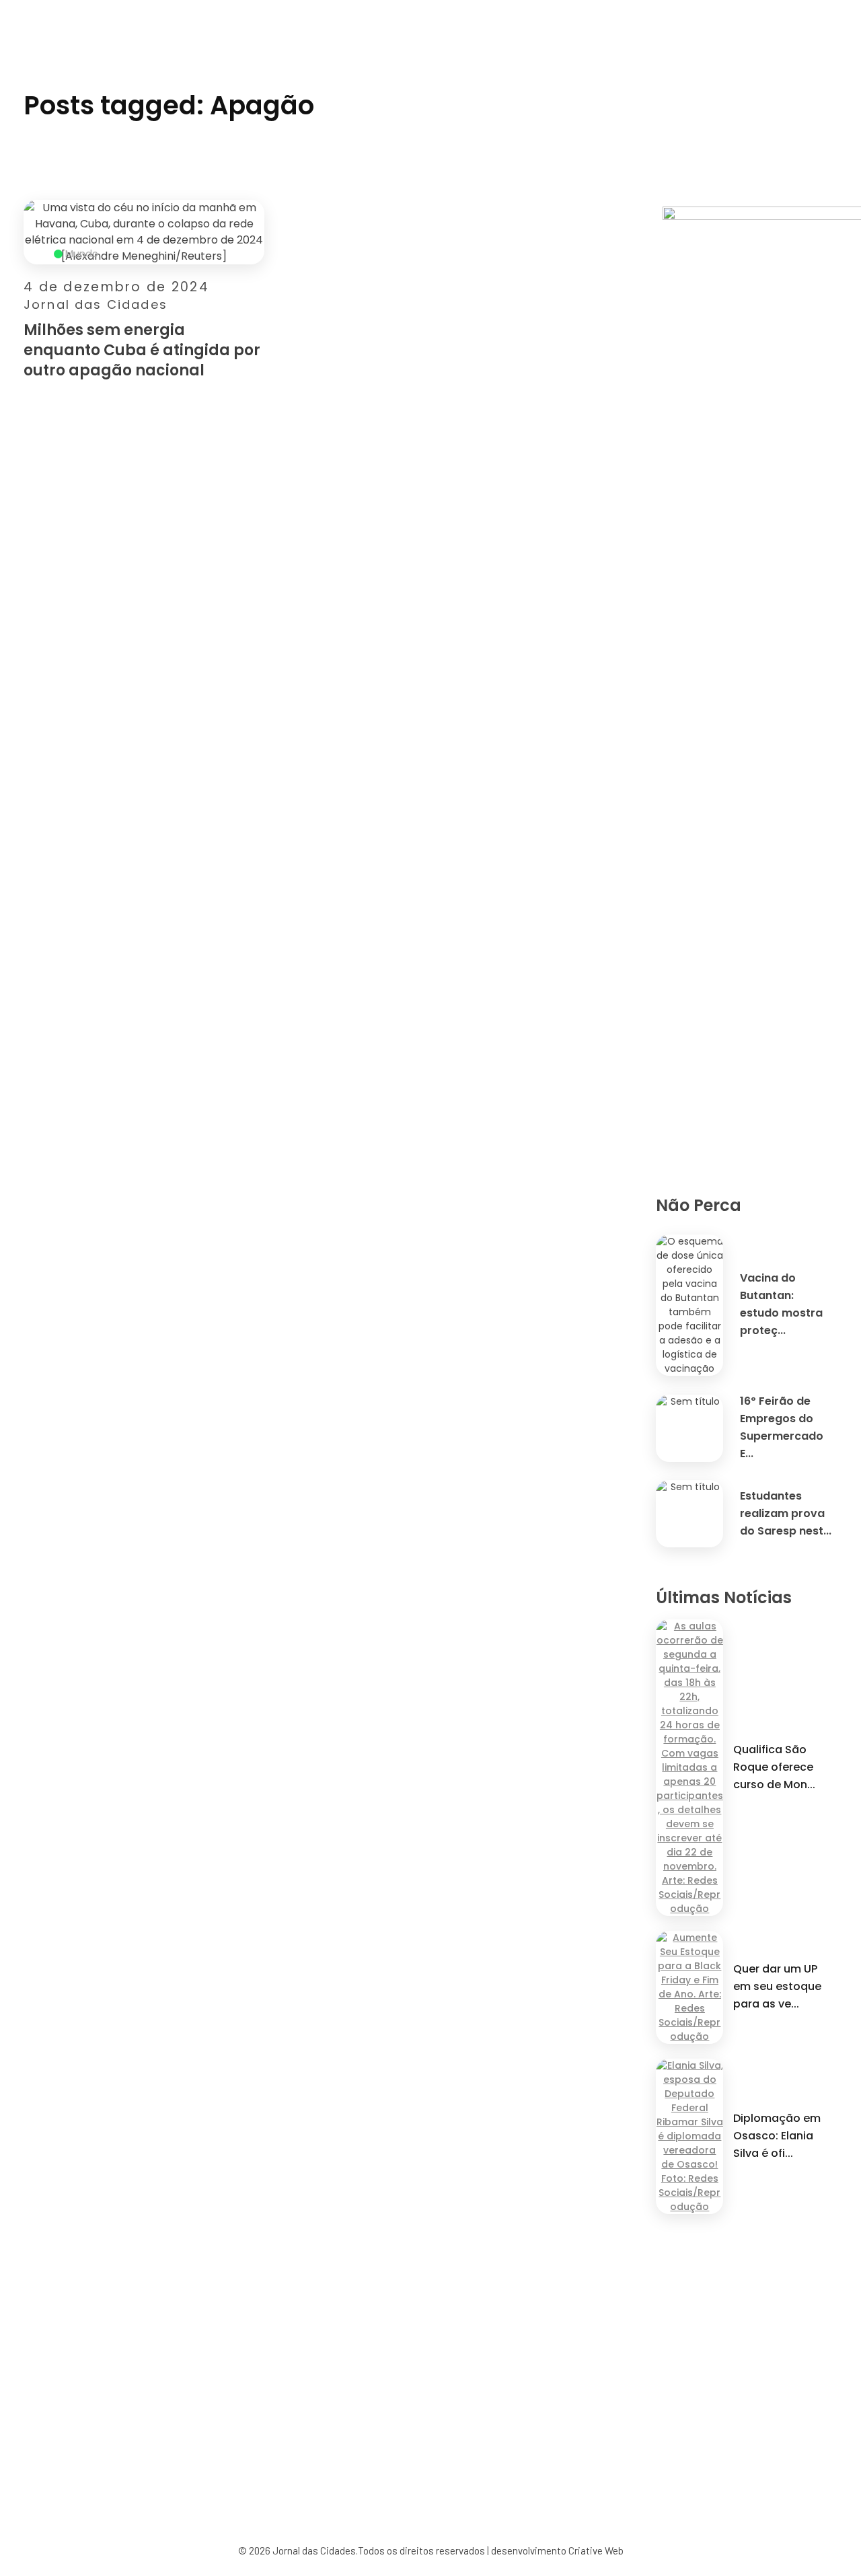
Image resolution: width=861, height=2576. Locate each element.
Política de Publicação (505, 2449)
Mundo (82, 254)
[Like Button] (257, 374)
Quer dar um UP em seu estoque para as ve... (777, 1986)
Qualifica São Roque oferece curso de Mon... (774, 1767)
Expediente (307, 2464)
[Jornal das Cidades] (17, 8)
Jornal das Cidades (96, 304)
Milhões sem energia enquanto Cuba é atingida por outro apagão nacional (142, 350)
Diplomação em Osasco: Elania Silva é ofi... (777, 2136)
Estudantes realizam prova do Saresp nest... (786, 1513)
